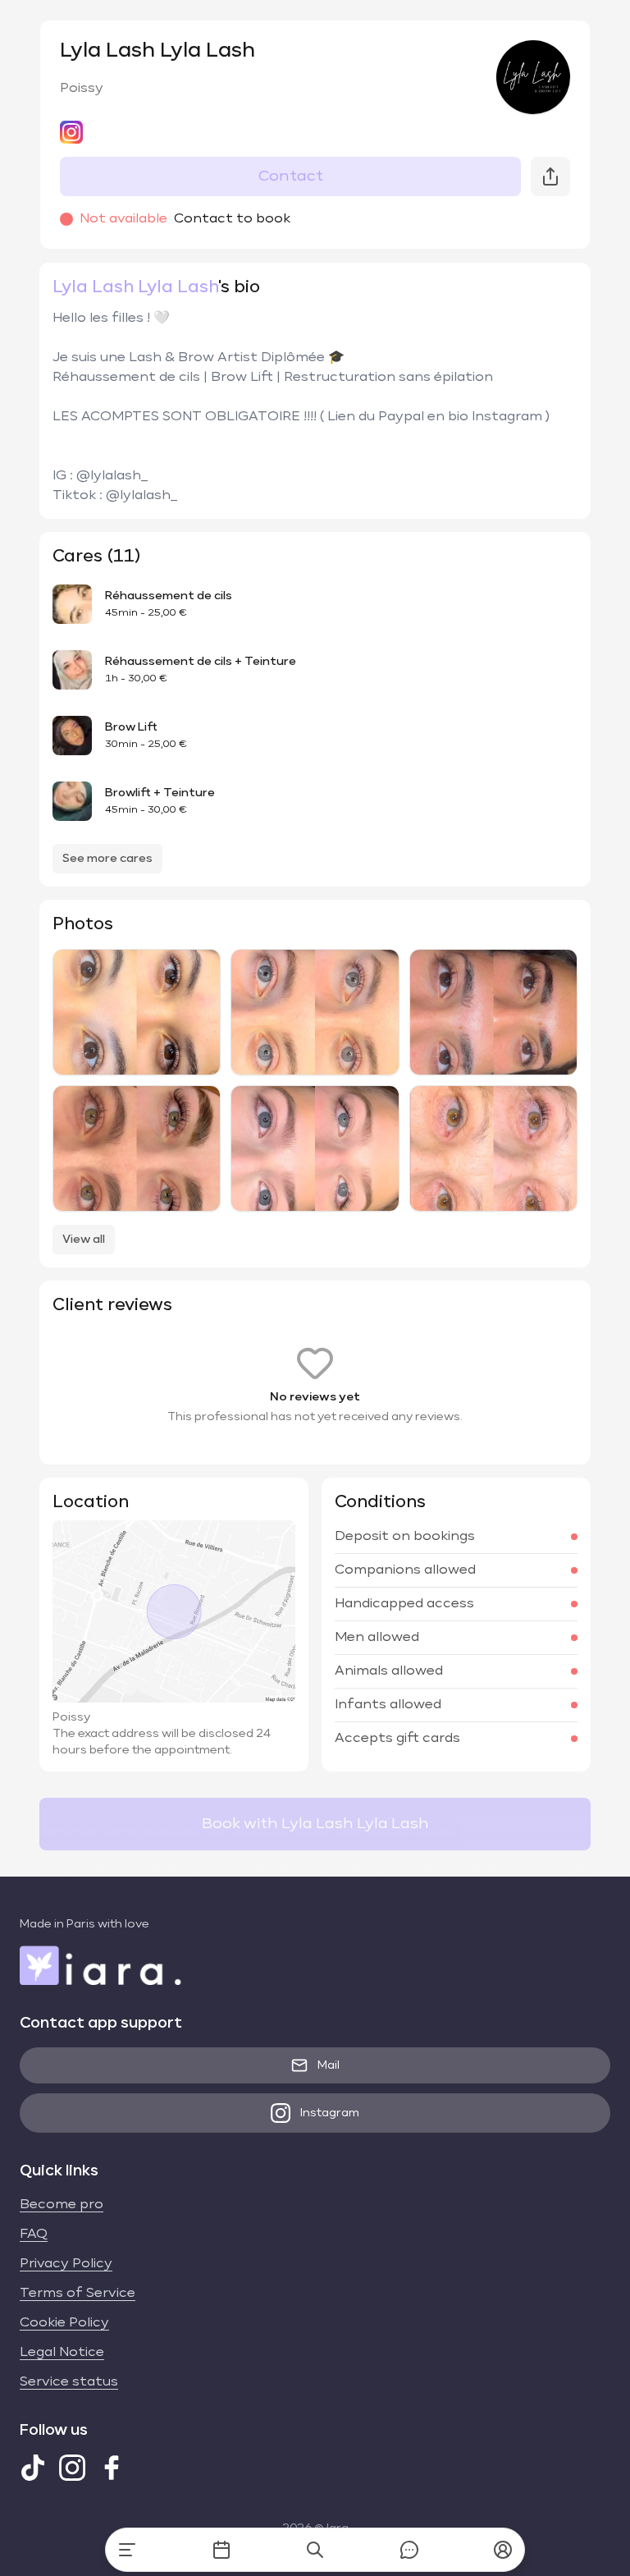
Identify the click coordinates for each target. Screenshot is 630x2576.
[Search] (315, 2550)
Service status (69, 2382)
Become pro (62, 2205)
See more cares (107, 859)
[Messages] (409, 2550)
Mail (329, 2065)
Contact (291, 176)
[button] (503, 2550)
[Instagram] (72, 2468)
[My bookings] (221, 2550)
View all (84, 1240)
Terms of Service (78, 2294)
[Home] (127, 2550)
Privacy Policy (66, 2264)
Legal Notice (62, 2353)
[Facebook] (112, 2468)
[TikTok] (33, 2468)
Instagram (330, 2113)
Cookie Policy (64, 2323)
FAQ (34, 2235)
